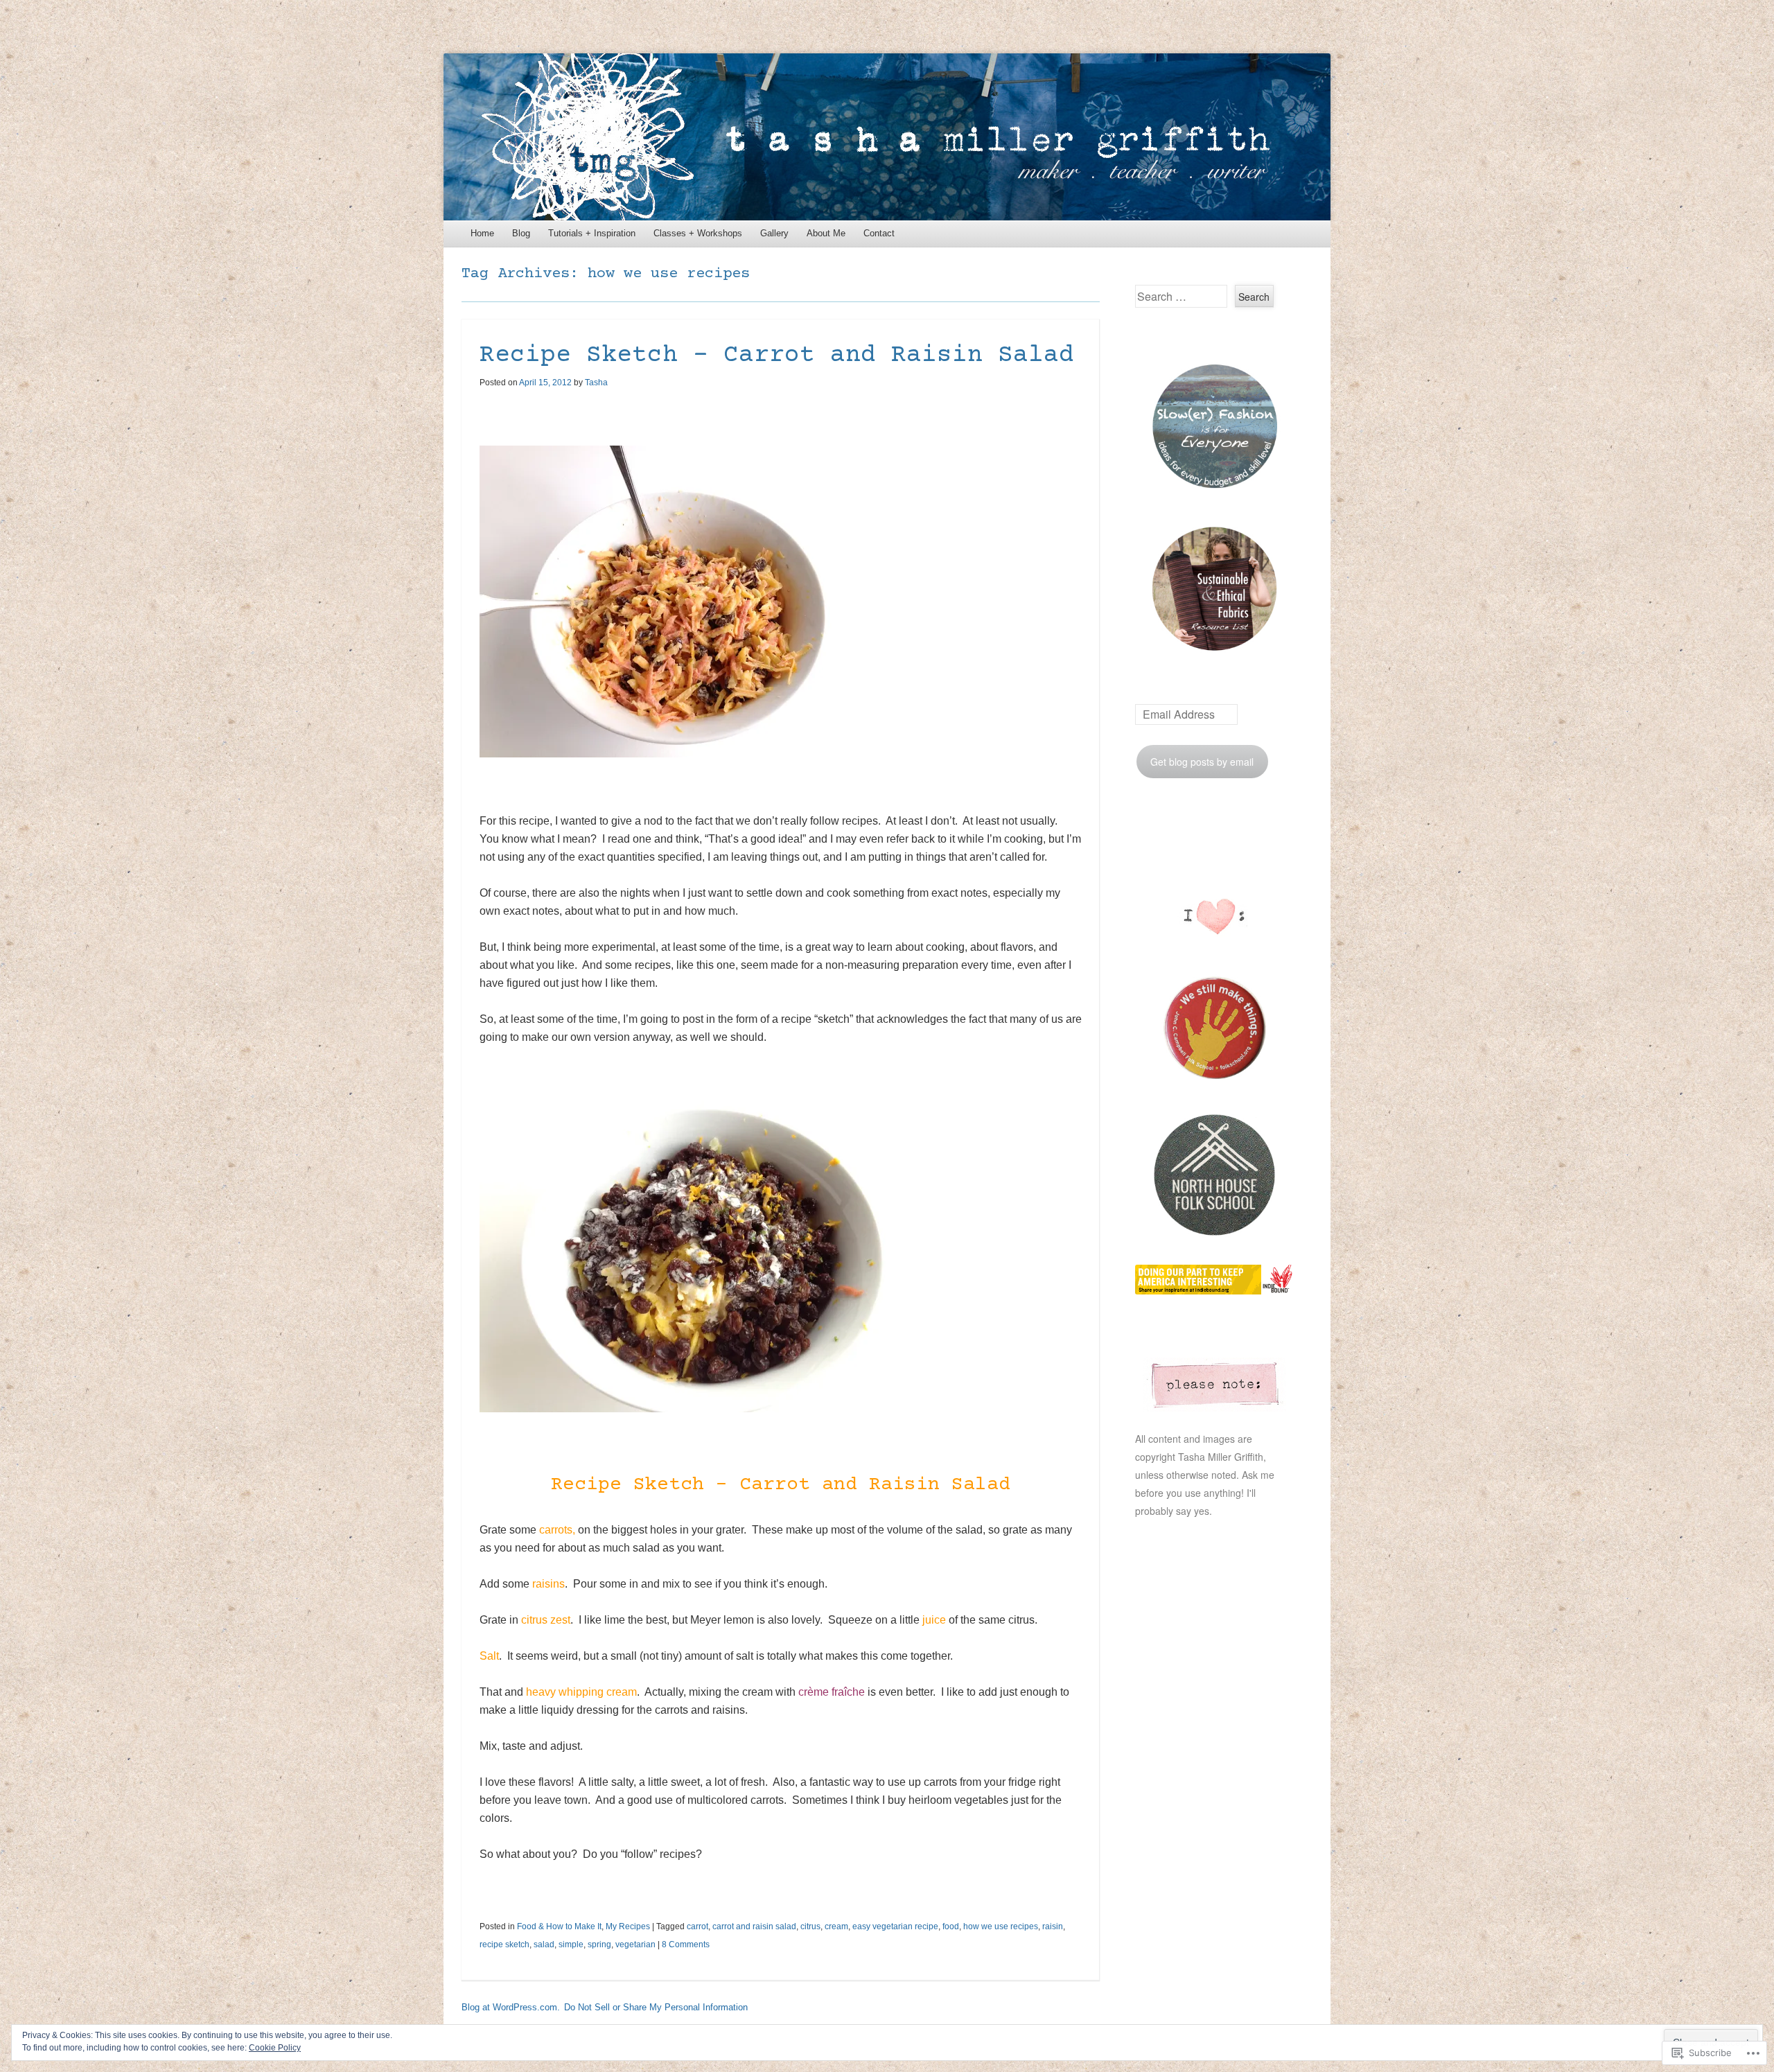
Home (482, 233)
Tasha (596, 383)
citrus (810, 1926)
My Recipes (628, 1926)
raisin (1053, 1926)
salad (544, 1944)
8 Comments (686, 1944)
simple (571, 1944)
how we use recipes (1001, 1926)
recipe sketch (504, 1944)
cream (836, 1926)
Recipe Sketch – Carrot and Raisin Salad (777, 355)
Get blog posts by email (1202, 762)
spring (599, 1944)
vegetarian (635, 1944)
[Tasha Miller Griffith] (887, 137)
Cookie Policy (275, 2048)
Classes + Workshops (698, 233)
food (951, 1926)
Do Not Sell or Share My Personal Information (656, 2007)
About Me (826, 233)
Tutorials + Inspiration (592, 233)
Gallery (774, 233)
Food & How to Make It (559, 1926)
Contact (879, 233)
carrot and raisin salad (754, 1926)
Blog (521, 233)
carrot (697, 1926)
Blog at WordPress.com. (511, 2007)
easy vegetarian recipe (895, 1926)
